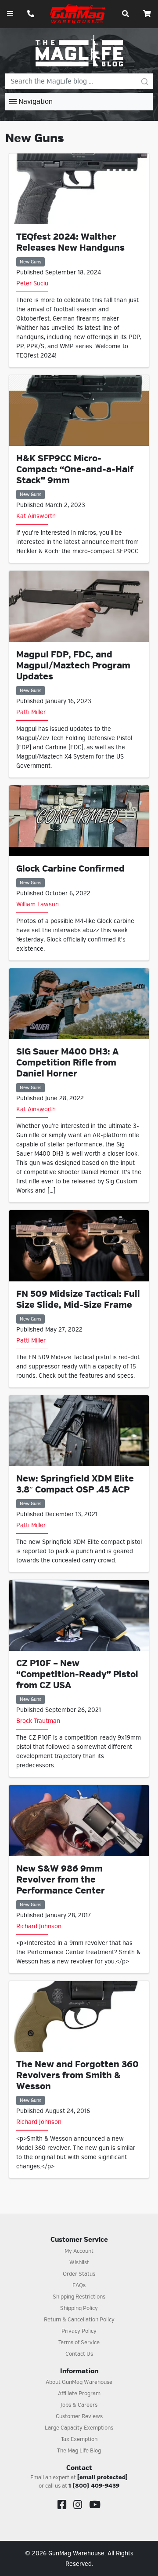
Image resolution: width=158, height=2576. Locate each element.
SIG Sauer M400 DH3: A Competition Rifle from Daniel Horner (67, 1063)
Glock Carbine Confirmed (70, 869)
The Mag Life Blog (79, 2451)
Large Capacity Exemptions (79, 2428)
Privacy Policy (79, 2331)
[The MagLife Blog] (79, 51)
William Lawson (38, 904)
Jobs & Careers (79, 2405)
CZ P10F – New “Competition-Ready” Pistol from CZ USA (77, 1674)
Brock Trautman (38, 1721)
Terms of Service (79, 2342)
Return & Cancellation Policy (79, 2320)
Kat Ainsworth (36, 516)
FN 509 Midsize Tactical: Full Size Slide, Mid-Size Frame (78, 1299)
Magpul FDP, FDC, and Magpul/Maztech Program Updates (73, 666)
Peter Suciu (32, 283)
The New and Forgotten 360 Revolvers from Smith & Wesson (77, 2075)
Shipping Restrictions (79, 2297)
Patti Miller (31, 712)
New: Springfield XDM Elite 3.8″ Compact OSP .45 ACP (75, 1484)
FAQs (79, 2285)
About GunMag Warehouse (79, 2382)
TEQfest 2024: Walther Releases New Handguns (70, 242)
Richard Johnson (39, 1926)
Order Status (79, 2274)
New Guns (31, 262)
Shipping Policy (79, 2308)
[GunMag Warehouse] (78, 14)
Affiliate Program (79, 2394)
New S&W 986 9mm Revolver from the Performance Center (61, 1880)
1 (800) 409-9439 (94, 2486)
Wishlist (79, 2262)
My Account (79, 2251)
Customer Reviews (79, 2416)
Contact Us (79, 2354)
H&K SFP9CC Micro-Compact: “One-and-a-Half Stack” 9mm (75, 469)
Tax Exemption (79, 2439)
